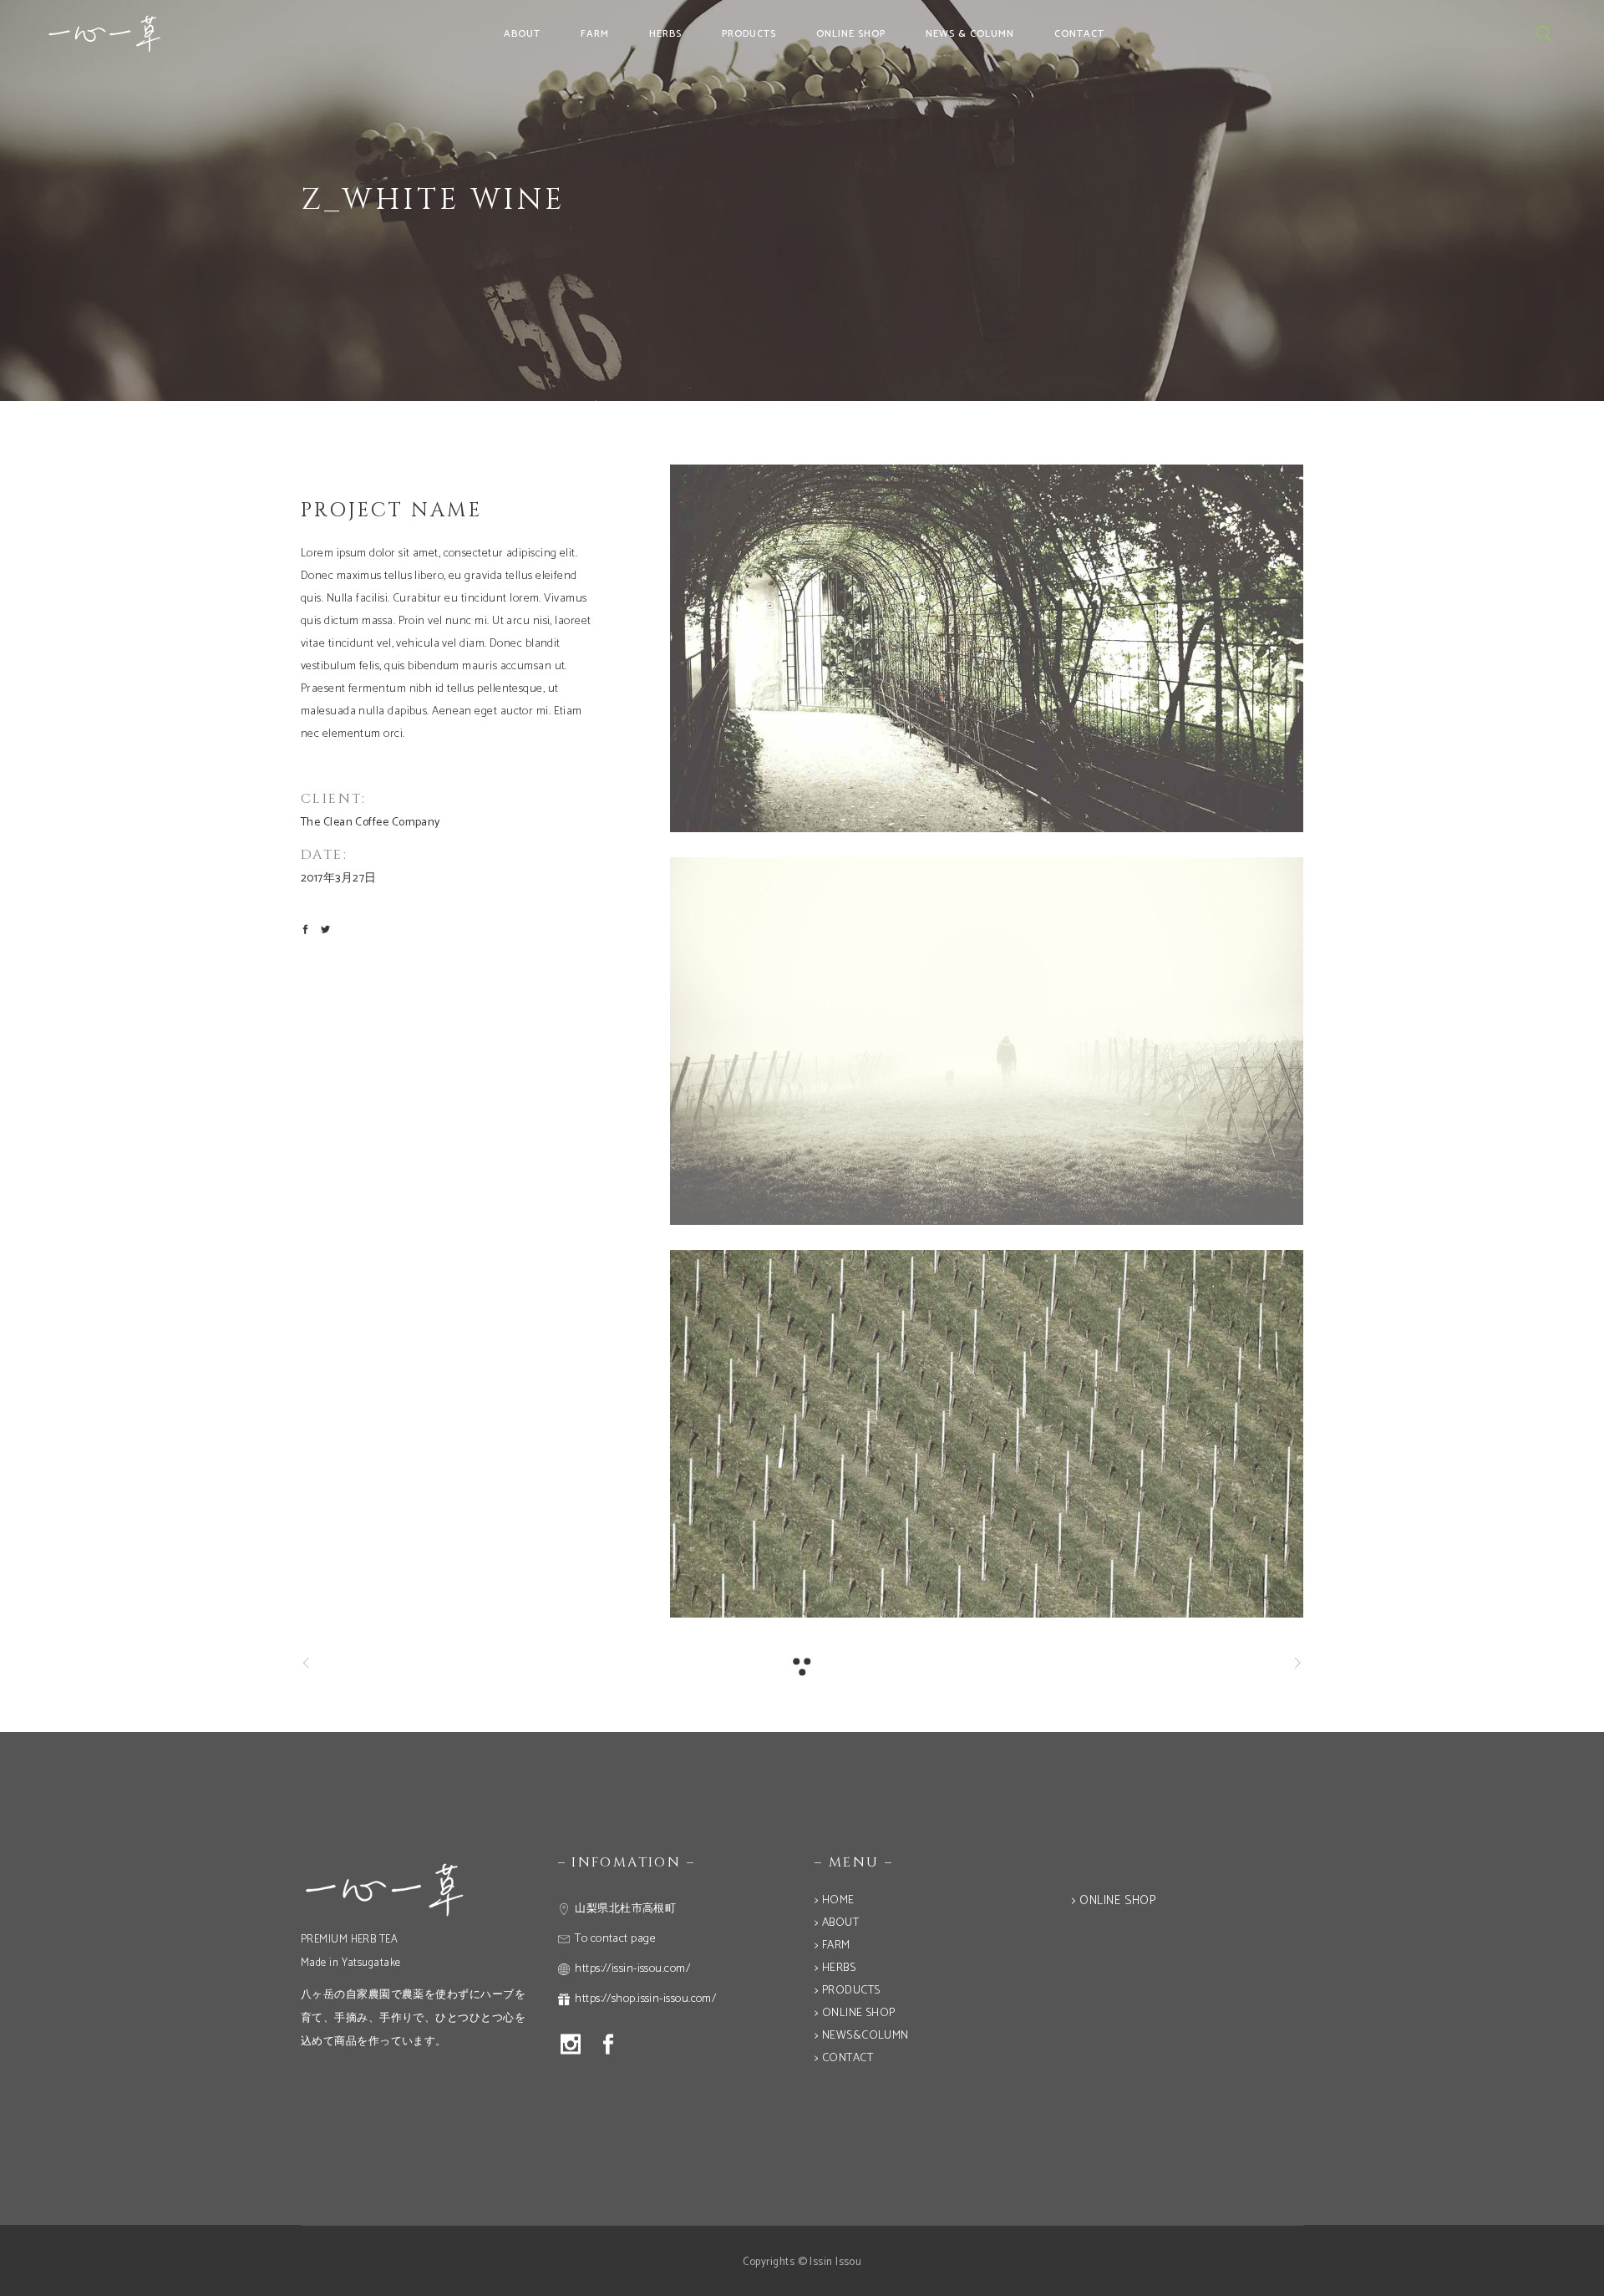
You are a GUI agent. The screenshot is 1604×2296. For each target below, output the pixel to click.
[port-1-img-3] (987, 1434)
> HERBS (835, 1968)
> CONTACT (844, 2058)
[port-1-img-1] (987, 648)
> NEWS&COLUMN (862, 2036)
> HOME (835, 1900)
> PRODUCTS (848, 1991)
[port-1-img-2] (987, 1041)
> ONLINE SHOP (855, 2013)
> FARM (832, 1946)
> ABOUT (837, 1923)
